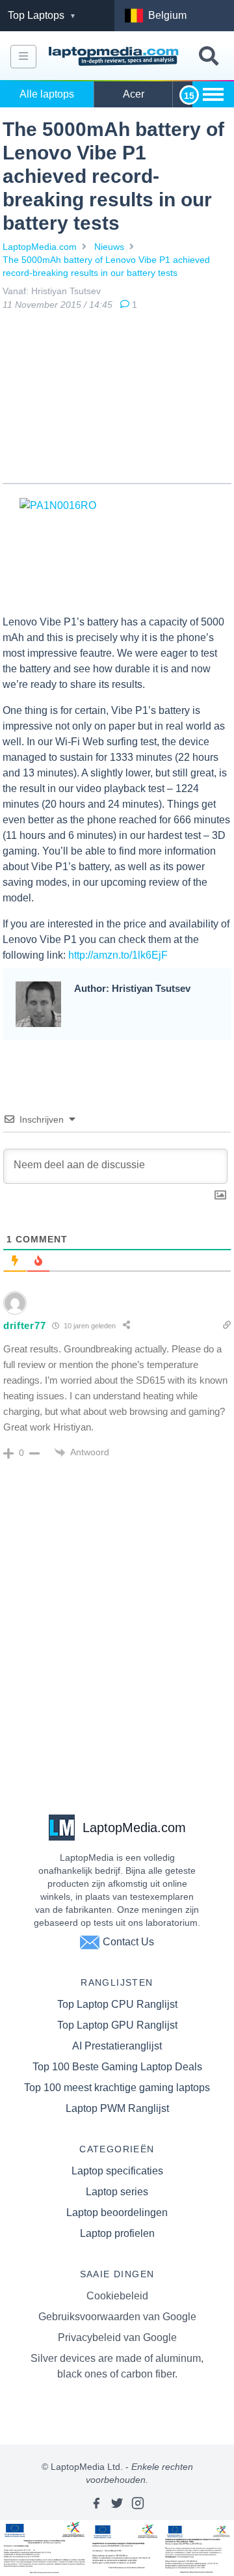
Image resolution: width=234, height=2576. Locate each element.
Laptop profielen (117, 2233)
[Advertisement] (117, 400)
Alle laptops (47, 94)
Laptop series (117, 2192)
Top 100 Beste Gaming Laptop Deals (117, 2067)
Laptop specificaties (117, 2171)
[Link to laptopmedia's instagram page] (138, 2503)
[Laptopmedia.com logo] (115, 57)
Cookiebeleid (117, 2296)
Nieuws (109, 247)
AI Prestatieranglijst (117, 2046)
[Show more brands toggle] (213, 94)
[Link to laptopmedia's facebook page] (96, 2503)
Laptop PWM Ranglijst (117, 2108)
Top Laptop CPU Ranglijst (117, 2004)
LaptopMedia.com (40, 247)
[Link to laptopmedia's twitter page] (117, 2503)
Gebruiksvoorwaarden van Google (117, 2317)
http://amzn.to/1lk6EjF (118, 955)
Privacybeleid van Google (117, 2337)
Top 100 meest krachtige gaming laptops (117, 2088)
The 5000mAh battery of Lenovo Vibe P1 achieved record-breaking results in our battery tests (106, 266)
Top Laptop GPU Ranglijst (117, 2025)
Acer (134, 94)
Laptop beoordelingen (117, 2213)
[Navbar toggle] (23, 57)
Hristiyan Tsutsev (66, 291)
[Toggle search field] (209, 56)
